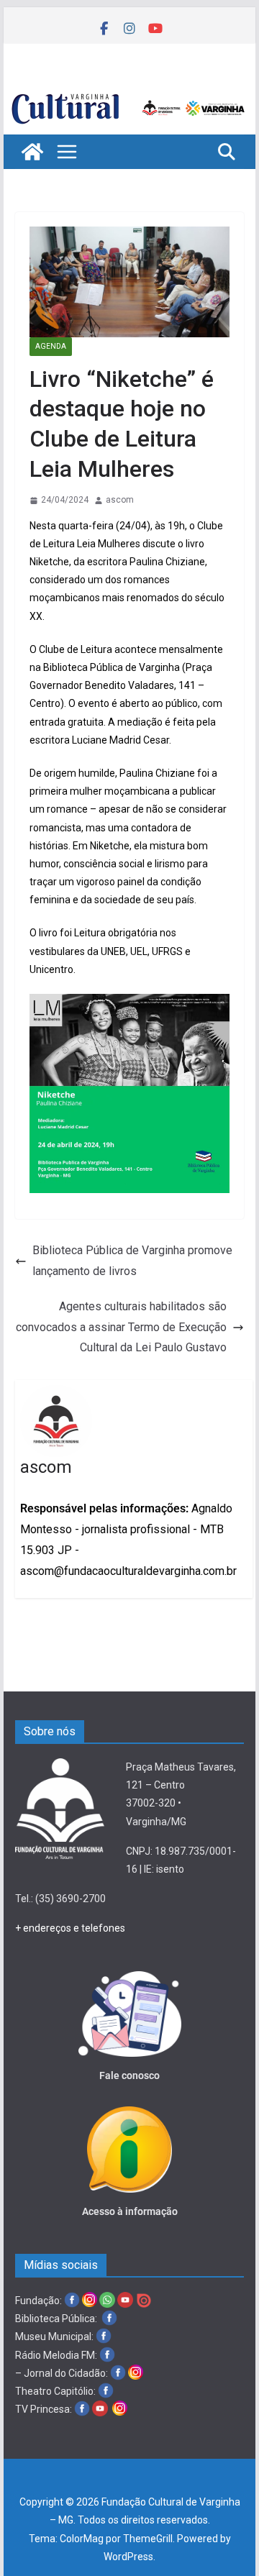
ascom (120, 500)
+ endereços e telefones (70, 1928)
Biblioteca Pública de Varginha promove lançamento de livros (132, 1261)
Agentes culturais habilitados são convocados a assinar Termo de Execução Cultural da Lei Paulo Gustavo (121, 1327)
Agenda (51, 346)
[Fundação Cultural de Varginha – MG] (129, 95)
